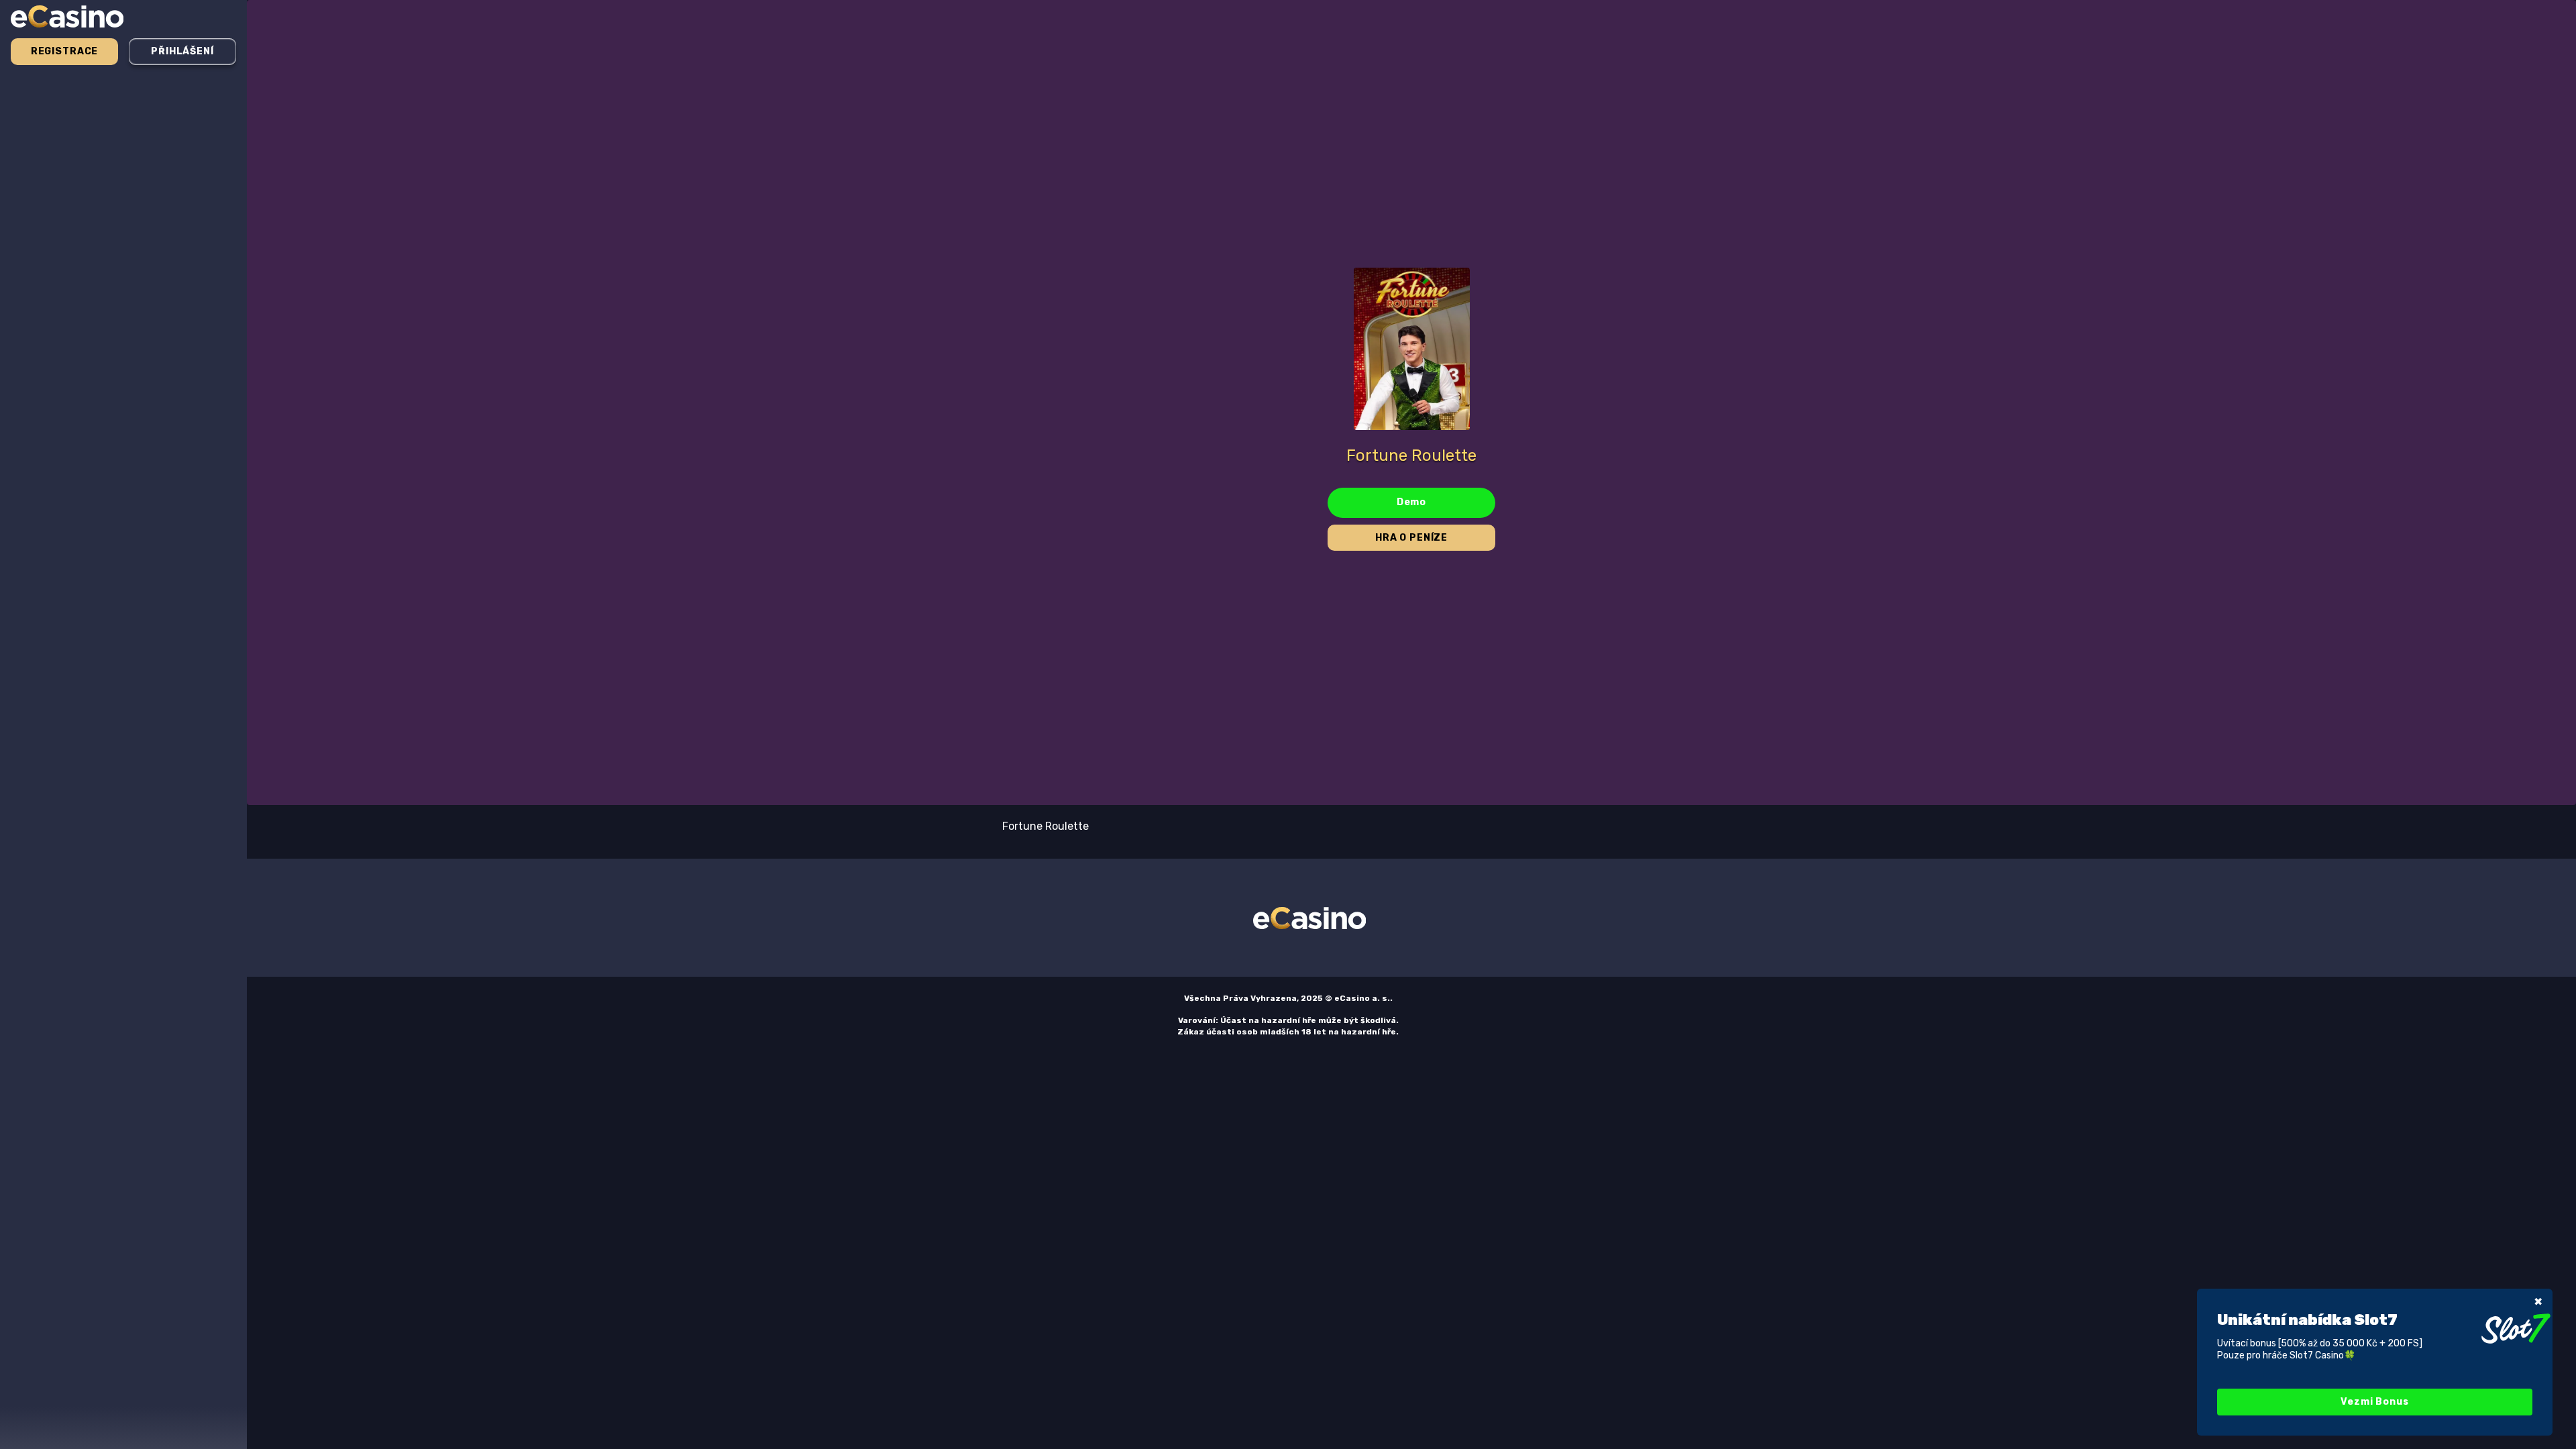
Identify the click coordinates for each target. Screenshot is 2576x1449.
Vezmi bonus (2374, 1402)
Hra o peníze (1411, 538)
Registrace (64, 51)
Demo (1411, 502)
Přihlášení (182, 51)
